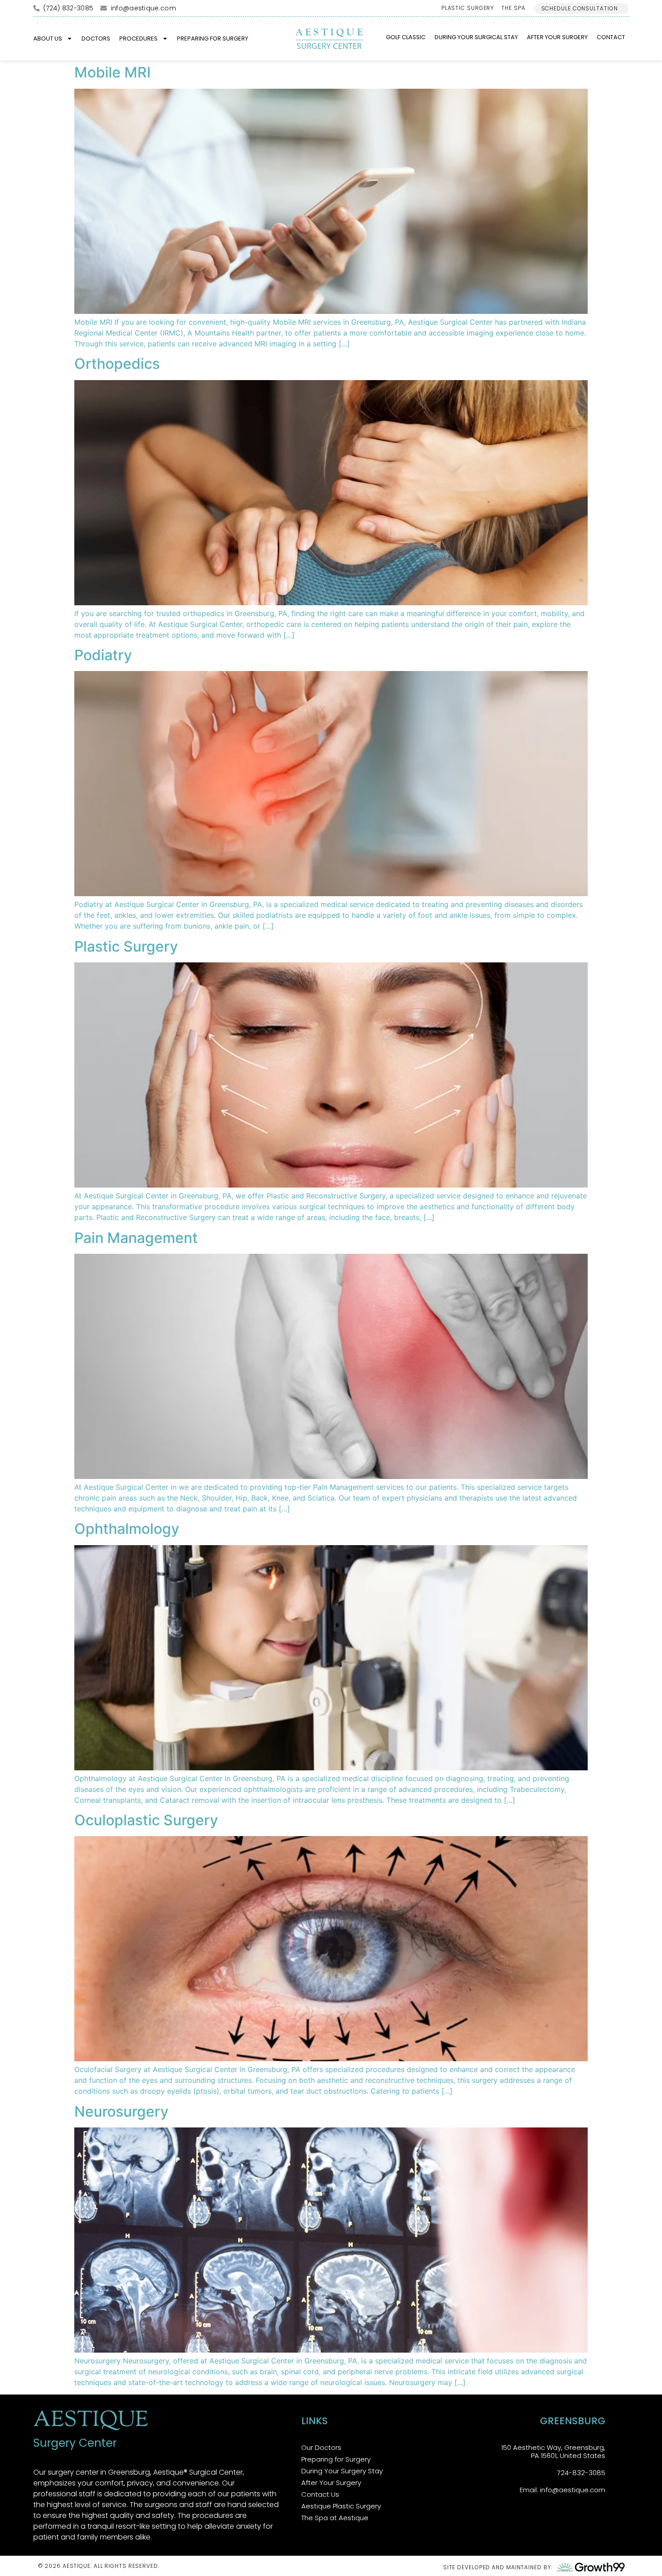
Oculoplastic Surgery (146, 1820)
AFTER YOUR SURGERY (557, 37)
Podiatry (103, 655)
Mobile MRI (113, 72)
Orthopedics (117, 364)
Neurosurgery (121, 2111)
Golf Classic (406, 37)
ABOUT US (48, 39)
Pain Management (136, 1238)
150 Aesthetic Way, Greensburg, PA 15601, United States (553, 2451)
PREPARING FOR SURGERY (213, 39)
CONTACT (611, 37)
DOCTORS (96, 39)
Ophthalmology (127, 1529)
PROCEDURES (138, 39)
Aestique (91, 2421)
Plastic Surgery (126, 946)
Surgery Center (75, 2443)
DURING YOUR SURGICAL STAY (476, 37)
